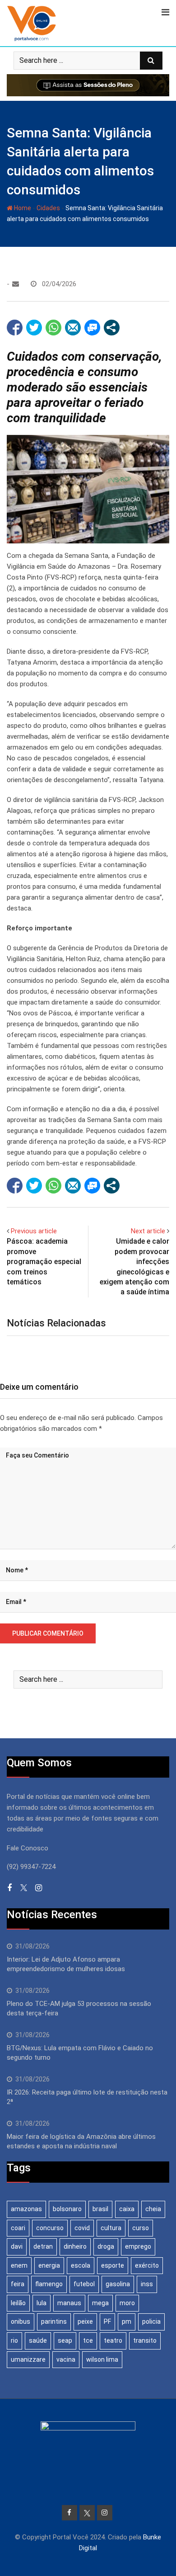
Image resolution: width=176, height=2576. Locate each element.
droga (106, 2246)
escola (81, 2265)
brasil (100, 2209)
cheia (153, 2209)
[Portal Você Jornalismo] (16, 284)
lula (42, 2303)
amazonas (26, 2209)
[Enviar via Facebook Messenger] (92, 328)
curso (141, 2228)
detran (43, 2246)
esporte (113, 2265)
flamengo (49, 2284)
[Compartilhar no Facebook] (15, 328)
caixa (127, 2209)
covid (82, 2228)
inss (147, 2284)
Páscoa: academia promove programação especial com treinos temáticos (44, 1262)
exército (147, 2265)
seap (65, 2340)
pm (127, 2321)
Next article (148, 1231)
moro (127, 2303)
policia (151, 2321)
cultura (111, 2228)
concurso (50, 2228)
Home (22, 208)
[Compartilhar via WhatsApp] (53, 328)
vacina (66, 2359)
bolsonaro (67, 2209)
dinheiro (75, 2246)
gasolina (118, 2284)
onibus (21, 2321)
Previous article (34, 1231)
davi (17, 2246)
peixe (85, 2321)
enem (19, 2265)
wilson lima (102, 2359)
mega (100, 2303)
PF (107, 2321)
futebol (84, 2284)
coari (18, 2228)
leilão (18, 2303)
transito (145, 2340)
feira (18, 2284)
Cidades (48, 208)
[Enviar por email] (73, 328)
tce (88, 2340)
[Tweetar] (34, 328)
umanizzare (28, 2359)
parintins (54, 2321)
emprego (138, 2246)
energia (49, 2265)
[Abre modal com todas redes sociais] (112, 328)
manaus (69, 2303)
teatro (113, 2340)
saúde (38, 2340)
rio (14, 2340)
